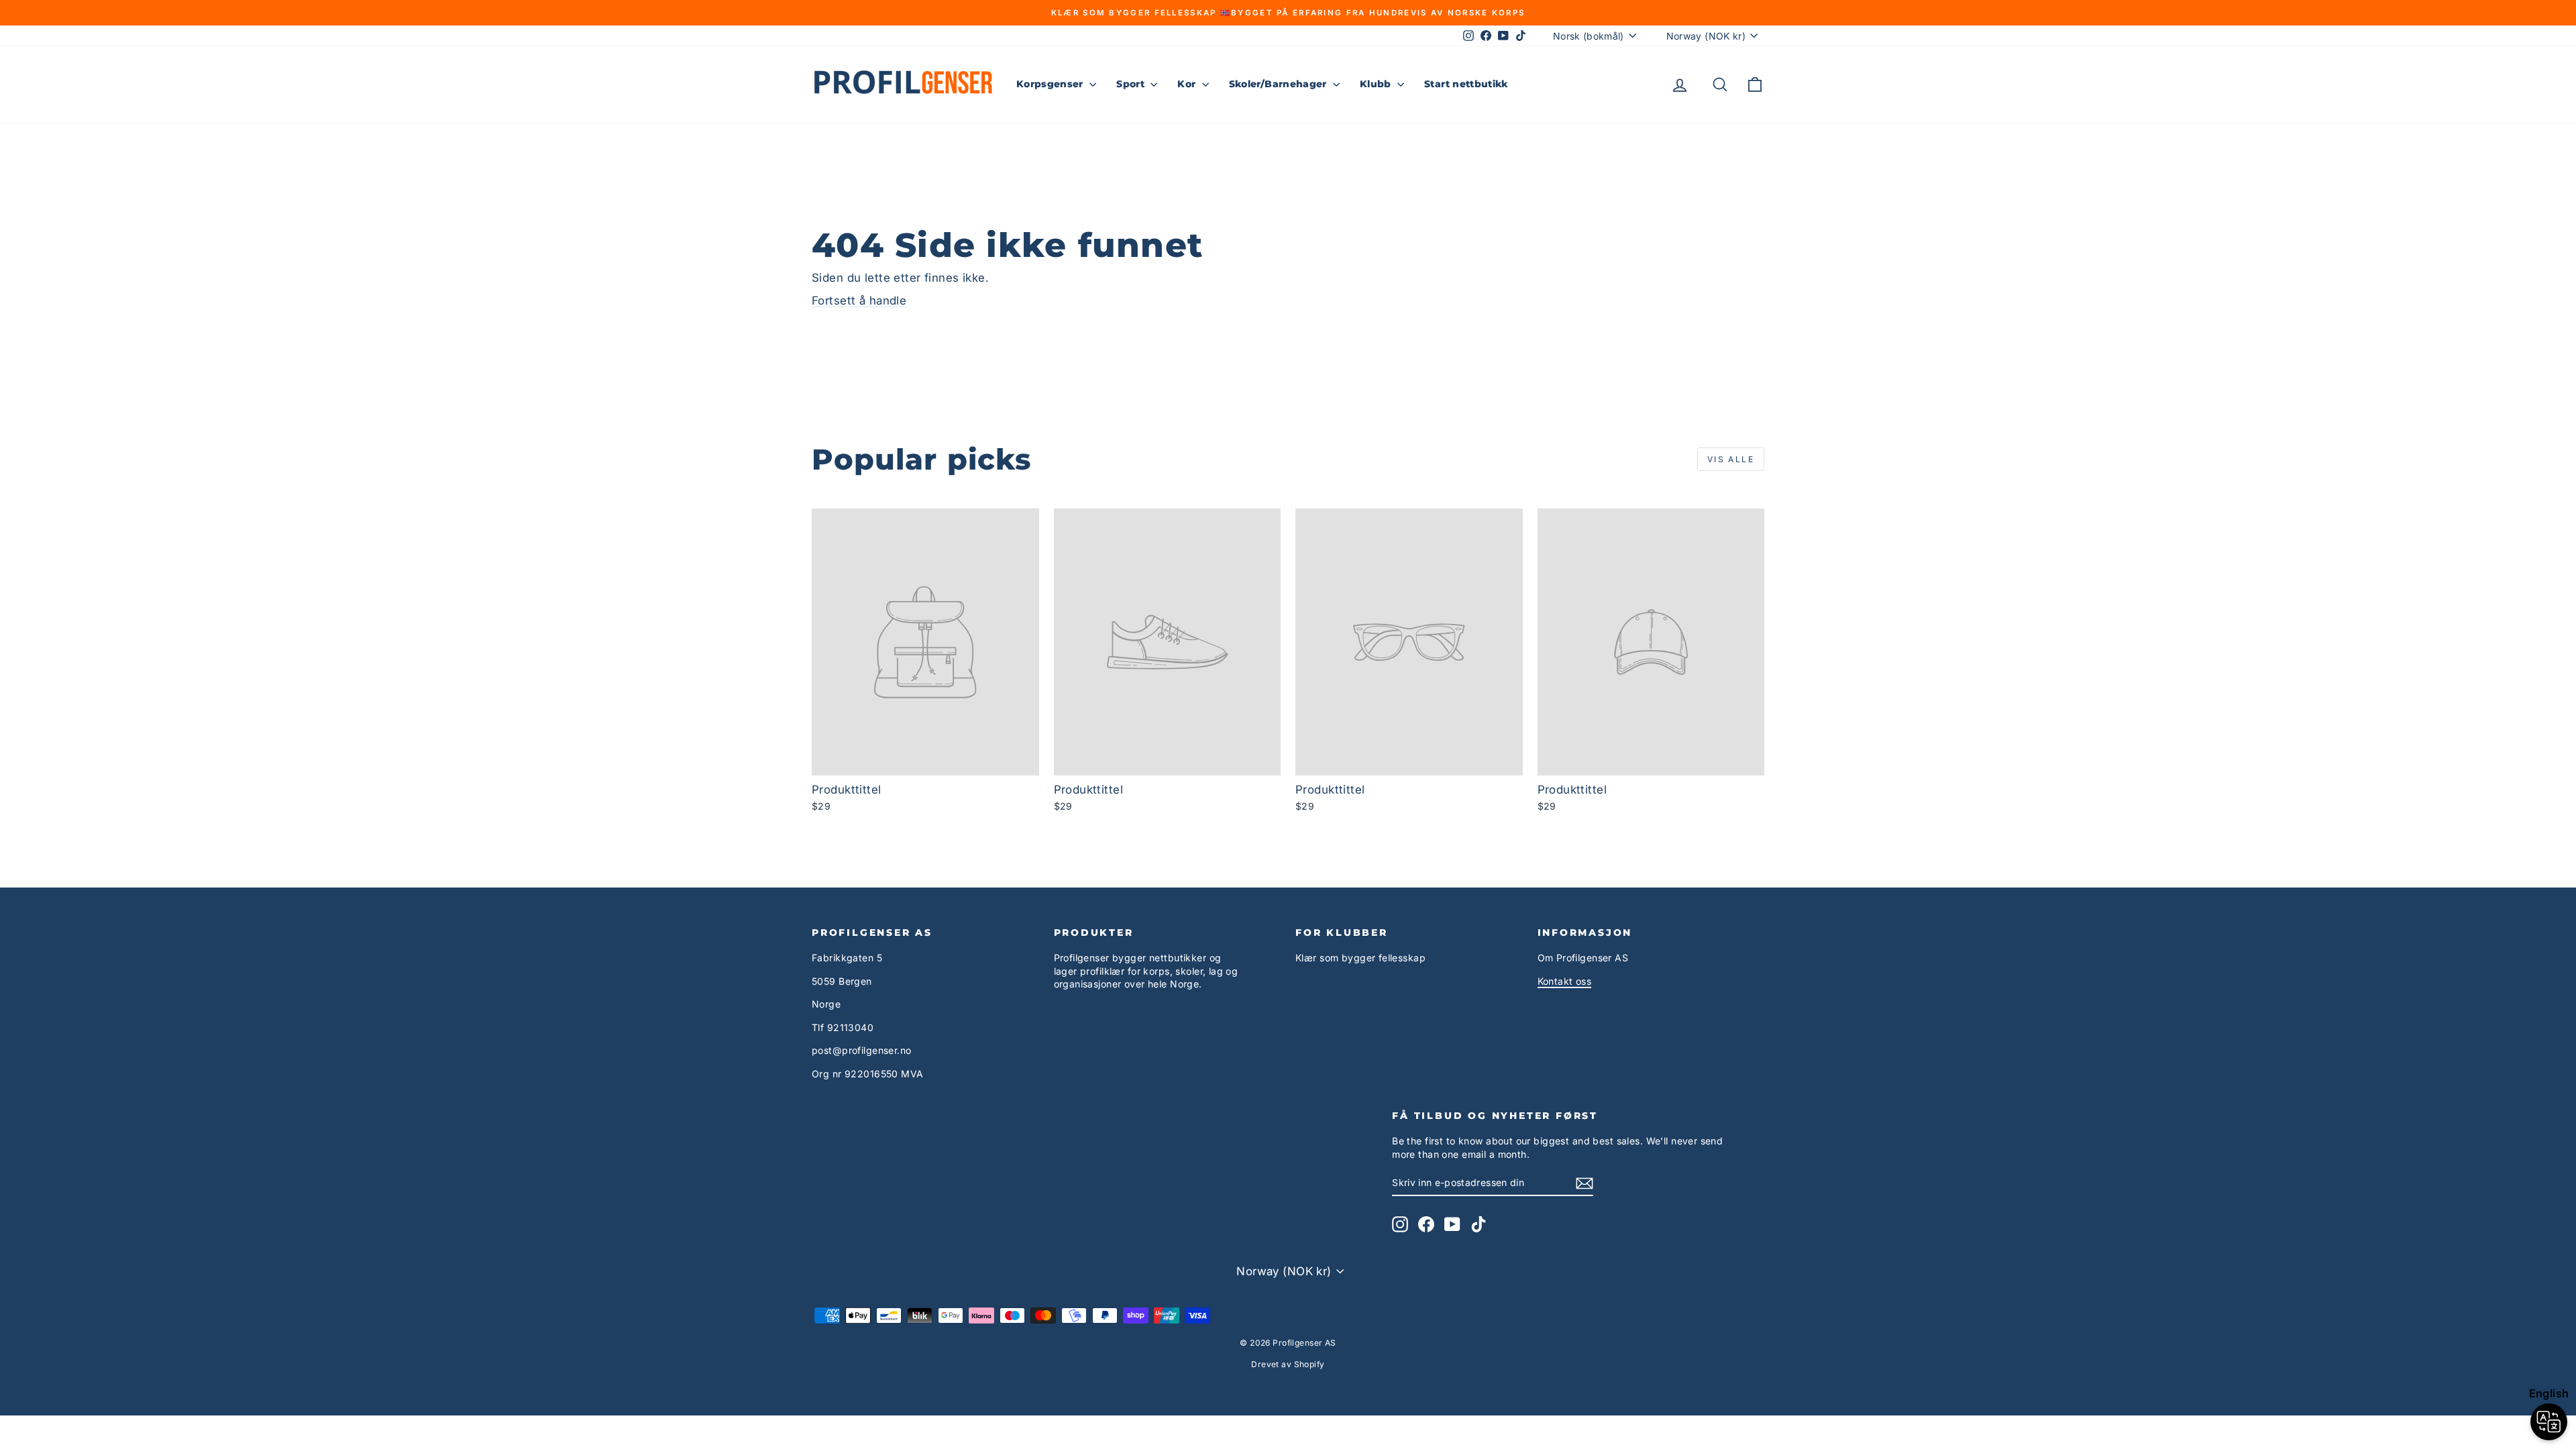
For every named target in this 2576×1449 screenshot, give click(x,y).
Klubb (1377, 84)
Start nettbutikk (1466, 84)
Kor (1188, 84)
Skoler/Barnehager (1279, 84)
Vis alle (1731, 459)
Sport (1132, 84)
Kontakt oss (1565, 981)
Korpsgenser (1051, 84)
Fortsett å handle (859, 301)
